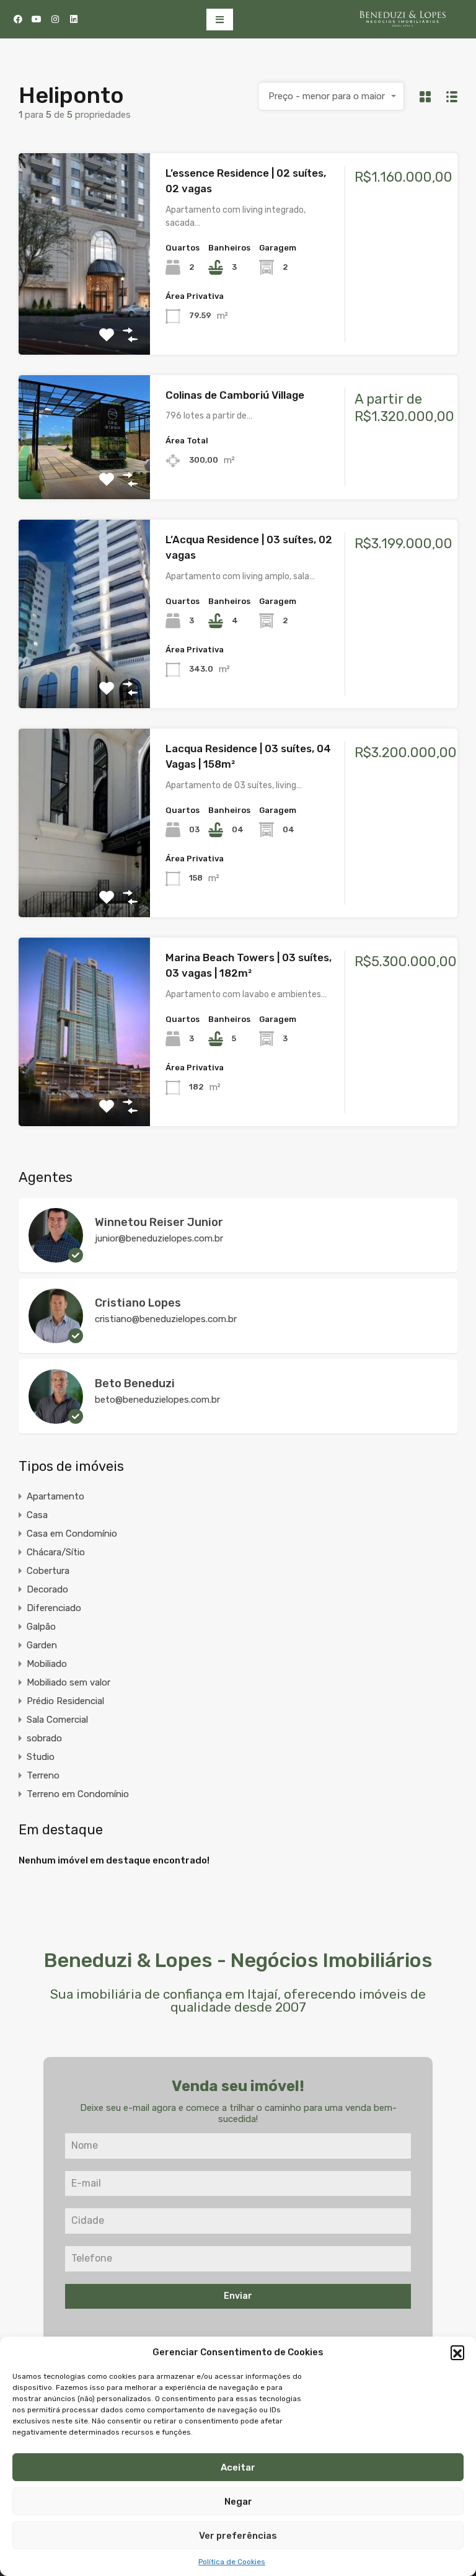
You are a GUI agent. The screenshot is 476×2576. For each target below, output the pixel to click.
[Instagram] (55, 19)
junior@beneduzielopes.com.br (159, 1238)
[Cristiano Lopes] (56, 1338)
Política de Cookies (232, 2562)
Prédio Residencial (65, 1701)
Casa (37, 1515)
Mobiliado (47, 1664)
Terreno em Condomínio (78, 1794)
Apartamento (55, 1496)
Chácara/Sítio (56, 1552)
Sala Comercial (57, 1720)
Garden (42, 1645)
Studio (41, 1757)
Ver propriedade (84, 314)
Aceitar (238, 2467)
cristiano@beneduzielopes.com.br (166, 1319)
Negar (238, 2502)
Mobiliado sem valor (68, 1682)
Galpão (41, 1627)
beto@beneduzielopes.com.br (157, 1400)
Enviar (238, 2296)
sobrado (44, 1738)
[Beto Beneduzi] (56, 1418)
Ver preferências (238, 2536)
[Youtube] (37, 19)
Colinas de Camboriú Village (235, 395)
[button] (457, 2352)
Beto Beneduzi (135, 1383)
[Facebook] (18, 19)
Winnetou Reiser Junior (159, 1222)
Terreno (43, 1775)
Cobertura (48, 1571)
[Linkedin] (74, 19)
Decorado (47, 1589)
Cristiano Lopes (138, 1303)
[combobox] (332, 96)
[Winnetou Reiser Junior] (56, 1257)
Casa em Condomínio (72, 1534)
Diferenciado (54, 1608)
